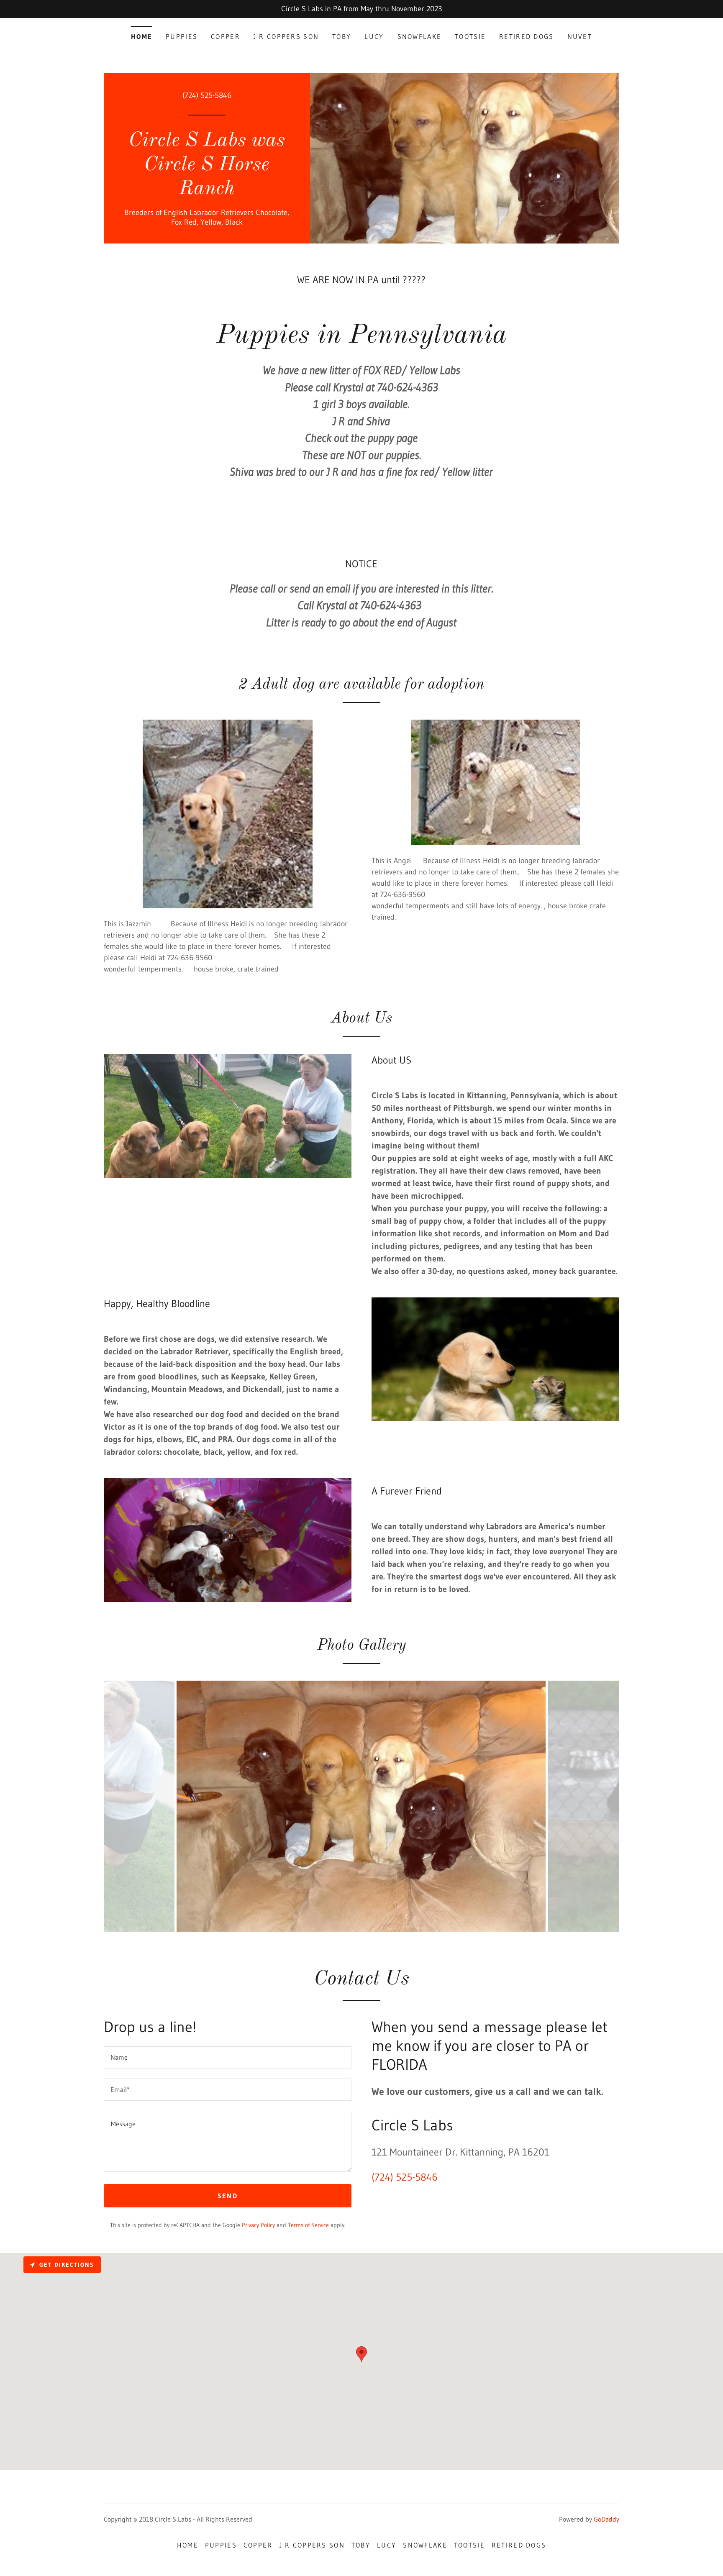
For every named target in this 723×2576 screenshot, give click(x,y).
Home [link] (142, 36)
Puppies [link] (182, 36)
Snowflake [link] (420, 36)
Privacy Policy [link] (258, 2225)
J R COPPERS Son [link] (286, 36)
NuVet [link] (580, 36)
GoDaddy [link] (606, 2519)
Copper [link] (226, 36)
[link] (207, 192)
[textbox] (228, 2057)
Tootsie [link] (470, 36)
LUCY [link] (374, 36)
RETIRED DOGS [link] (526, 36)
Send (228, 2196)
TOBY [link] (342, 36)
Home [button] (188, 2545)
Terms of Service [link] (308, 2225)
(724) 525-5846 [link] (207, 95)
